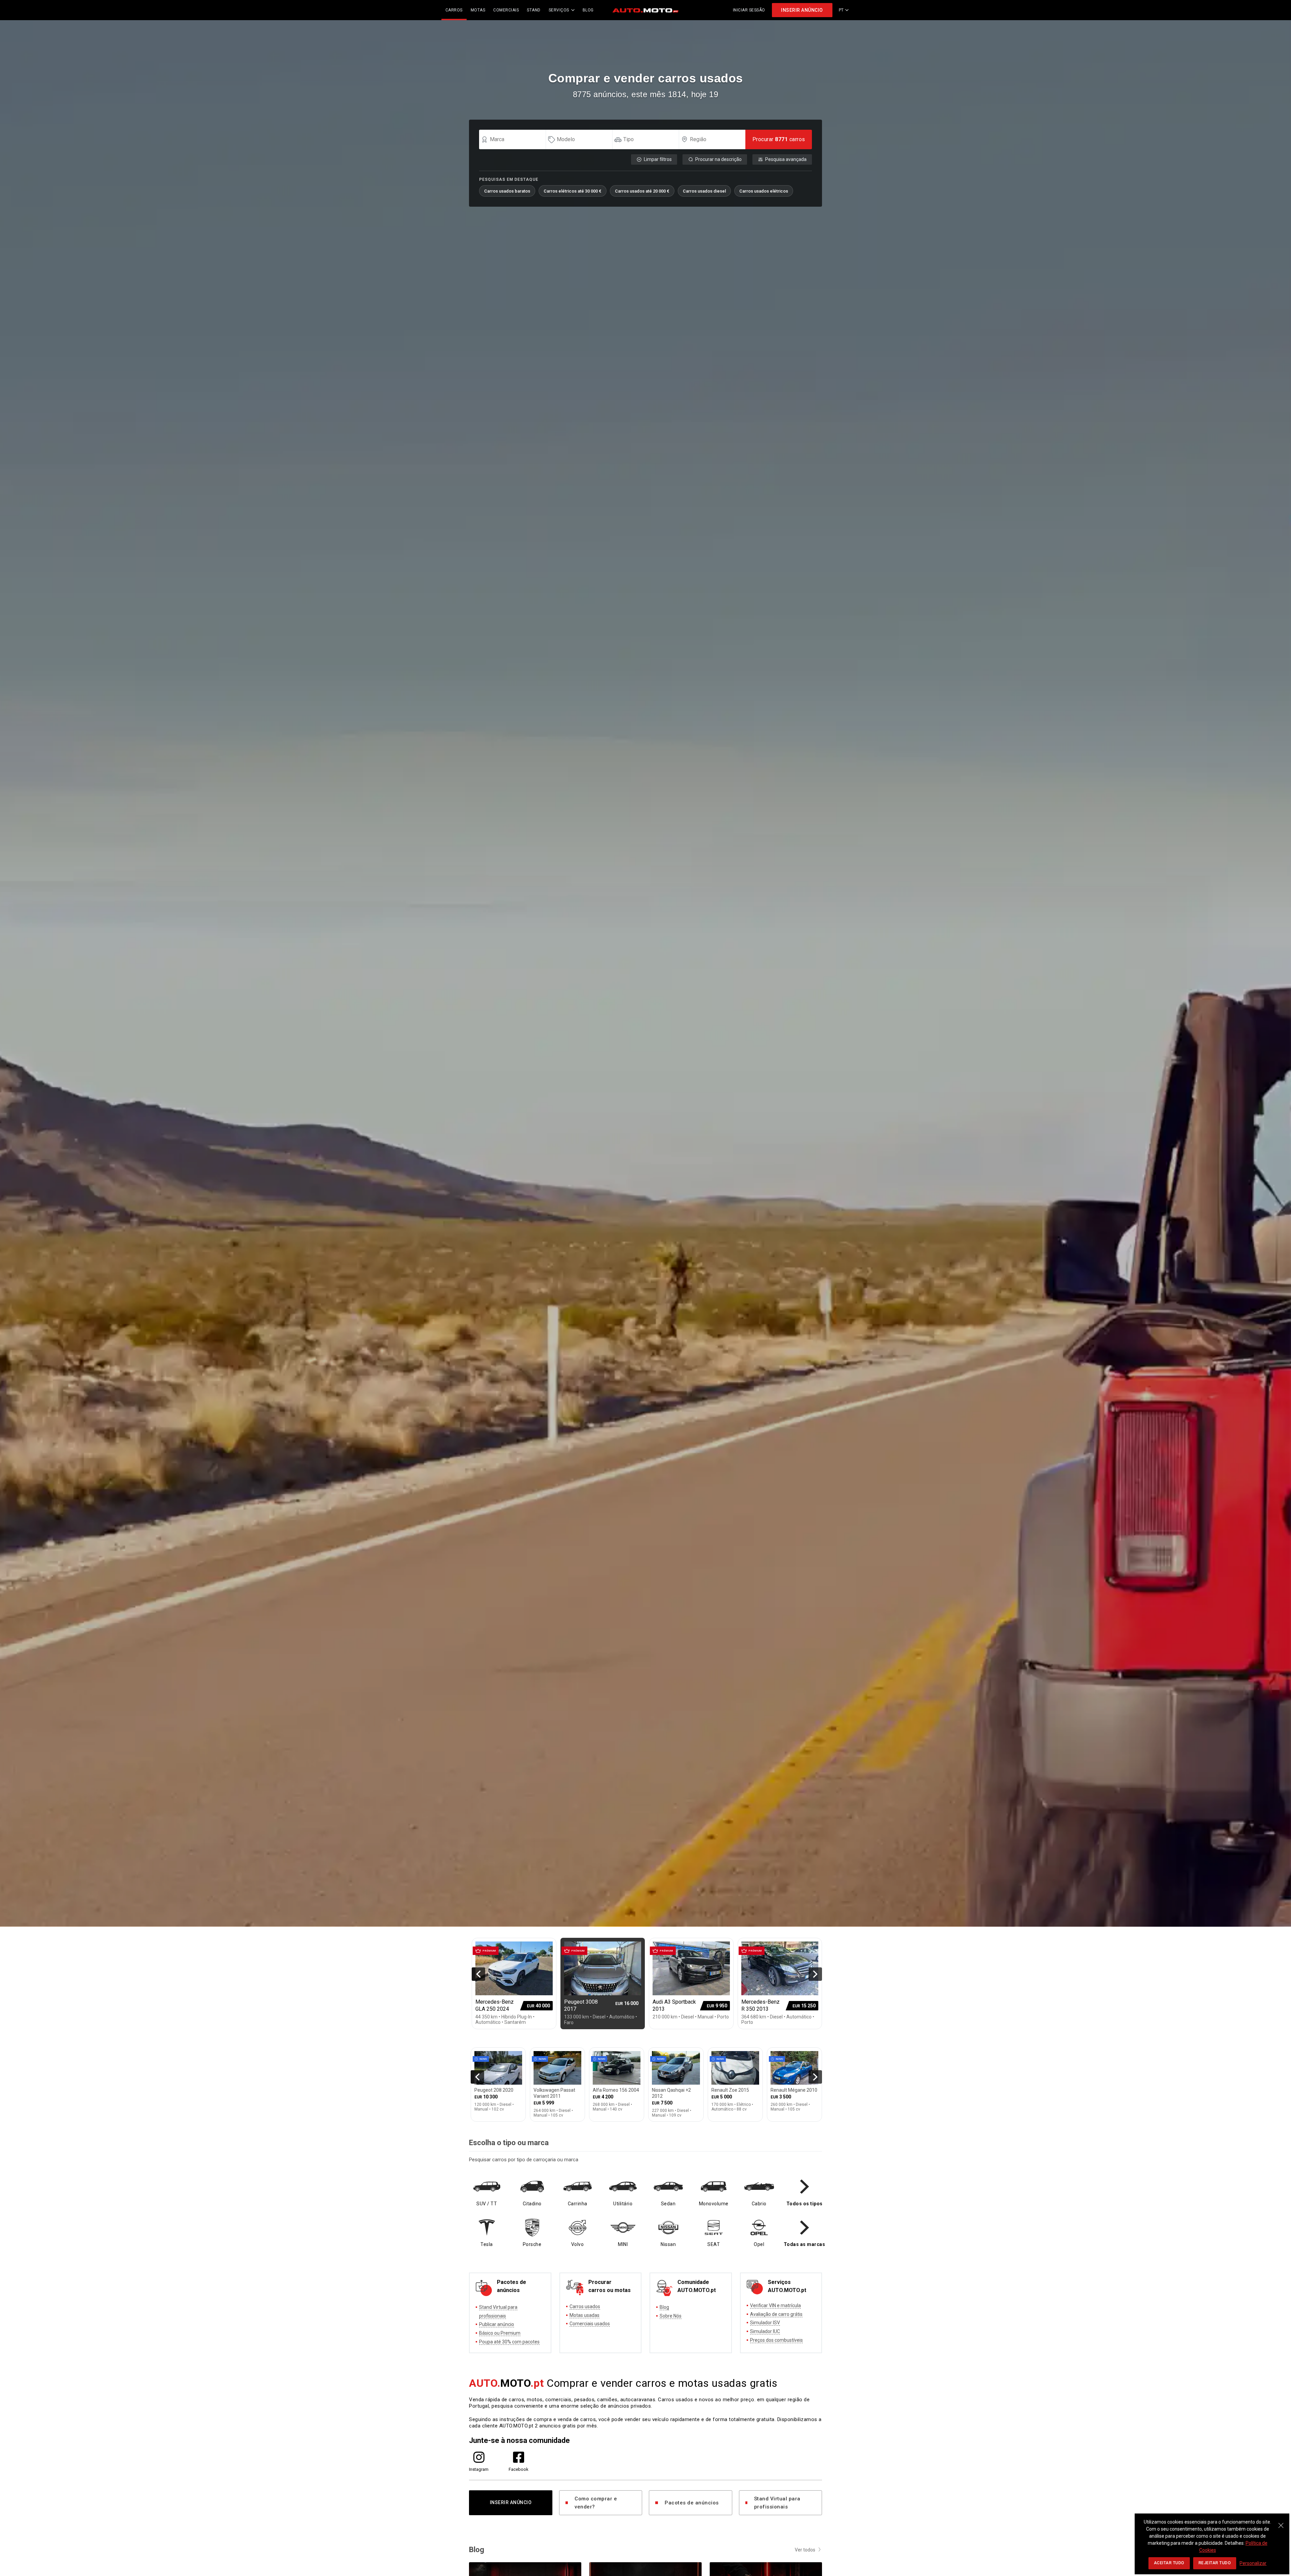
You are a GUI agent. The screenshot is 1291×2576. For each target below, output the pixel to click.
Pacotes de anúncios (692, 2503)
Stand (534, 10)
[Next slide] (815, 1974)
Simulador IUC (765, 2331)
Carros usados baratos (507, 191)
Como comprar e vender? (596, 2503)
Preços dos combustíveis (776, 2340)
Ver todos (805, 2550)
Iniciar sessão (749, 10)
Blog (664, 2307)
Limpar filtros (658, 159)
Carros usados (585, 2306)
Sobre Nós (671, 2316)
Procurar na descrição (718, 159)
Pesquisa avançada (786, 159)
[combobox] (515, 139)
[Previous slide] (478, 1974)
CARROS (454, 10)
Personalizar (1253, 2563)
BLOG (588, 10)
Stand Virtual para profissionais (777, 2503)
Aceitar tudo (1169, 2563)
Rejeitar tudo (1215, 2563)
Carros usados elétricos (764, 191)
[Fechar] (1281, 2522)
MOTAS (478, 10)
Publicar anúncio (497, 2324)
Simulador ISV (765, 2323)
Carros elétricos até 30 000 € (573, 191)
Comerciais (506, 10)
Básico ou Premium (500, 2333)
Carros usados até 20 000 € (642, 191)
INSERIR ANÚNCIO (802, 10)
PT (841, 10)
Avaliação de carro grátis (776, 2314)
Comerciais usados (590, 2324)
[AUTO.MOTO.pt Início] (645, 10)
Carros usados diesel (704, 191)
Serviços (559, 10)
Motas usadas (584, 2315)
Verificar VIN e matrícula (775, 2305)
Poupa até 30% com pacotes (509, 2342)
